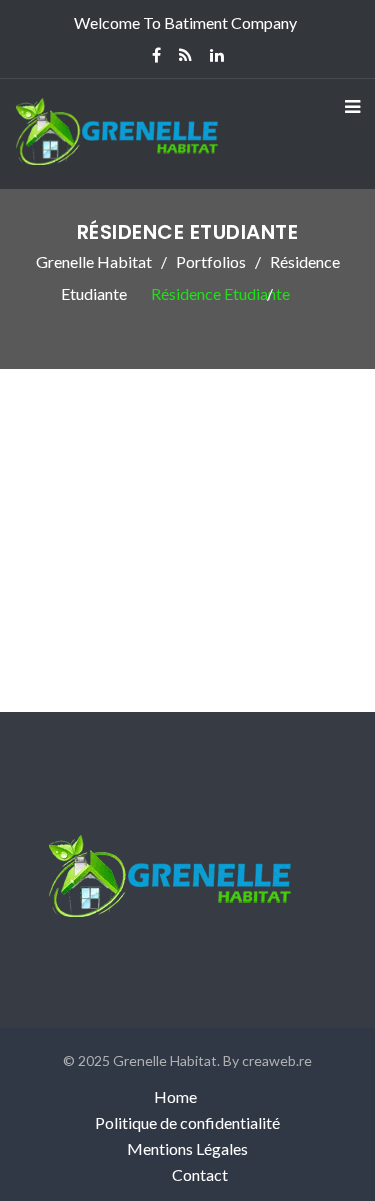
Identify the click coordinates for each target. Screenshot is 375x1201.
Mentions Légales (187, 1148)
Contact (200, 1174)
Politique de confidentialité (187, 1122)
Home (175, 1096)
